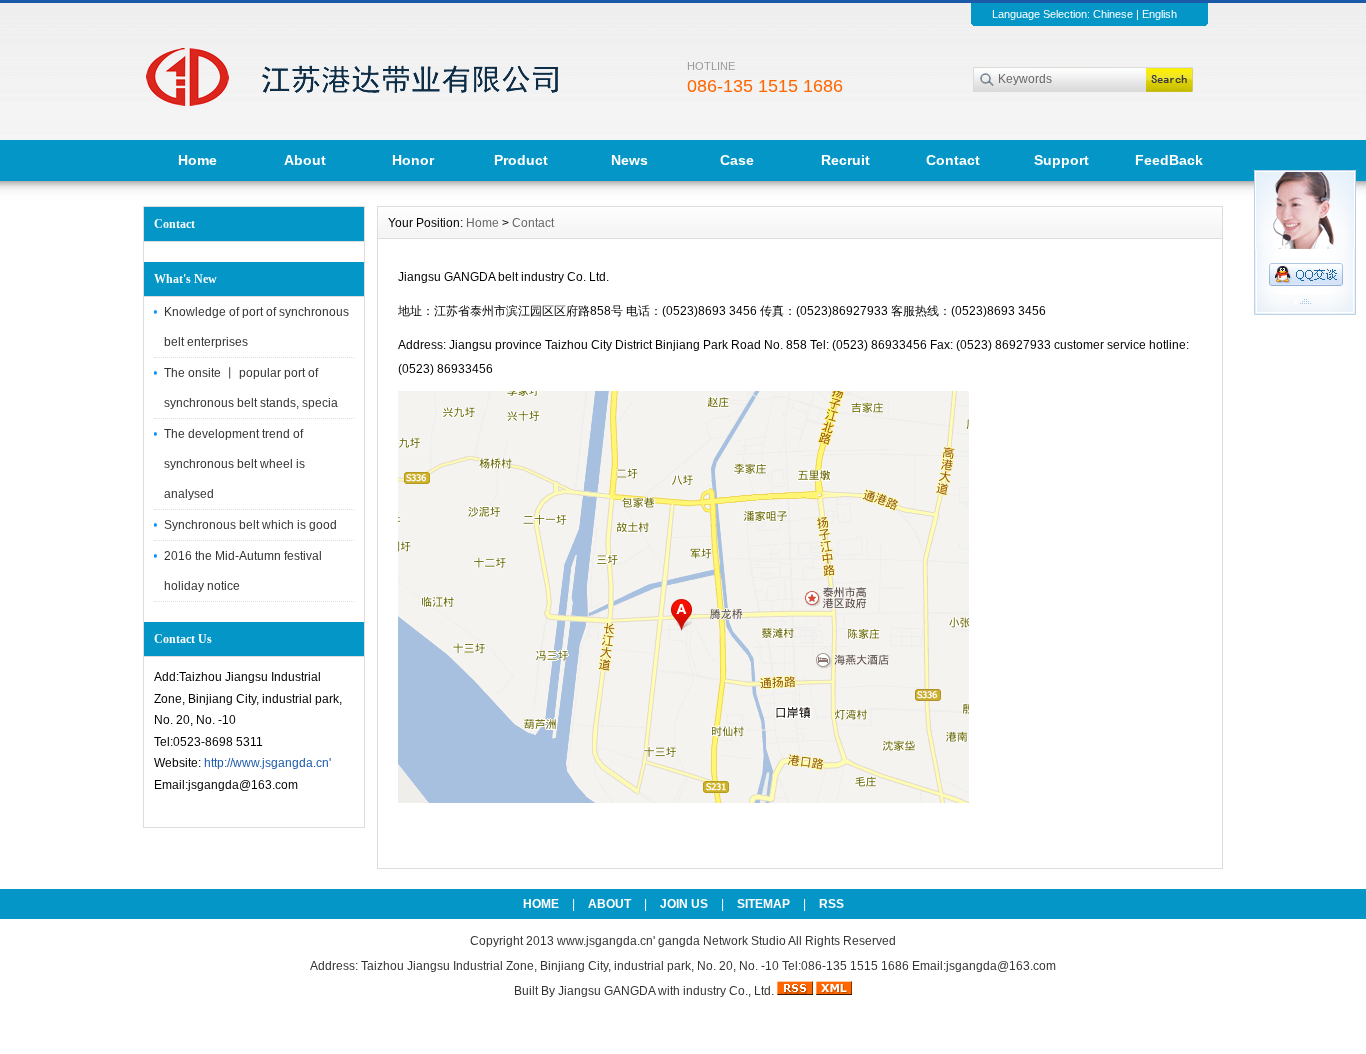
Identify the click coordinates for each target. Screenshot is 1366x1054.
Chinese (1113, 14)
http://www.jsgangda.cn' (267, 763)
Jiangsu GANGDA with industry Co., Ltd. (666, 991)
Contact (953, 160)
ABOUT (609, 904)
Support (1061, 160)
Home (197, 160)
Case (737, 160)
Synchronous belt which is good (250, 525)
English (1159, 14)
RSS (831, 904)
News (629, 160)
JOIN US (684, 904)
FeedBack (1169, 160)
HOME (541, 904)
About (305, 160)
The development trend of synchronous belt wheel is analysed (234, 464)
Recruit (845, 160)
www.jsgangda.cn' (607, 941)
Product (521, 160)
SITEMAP (763, 904)
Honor (413, 160)
